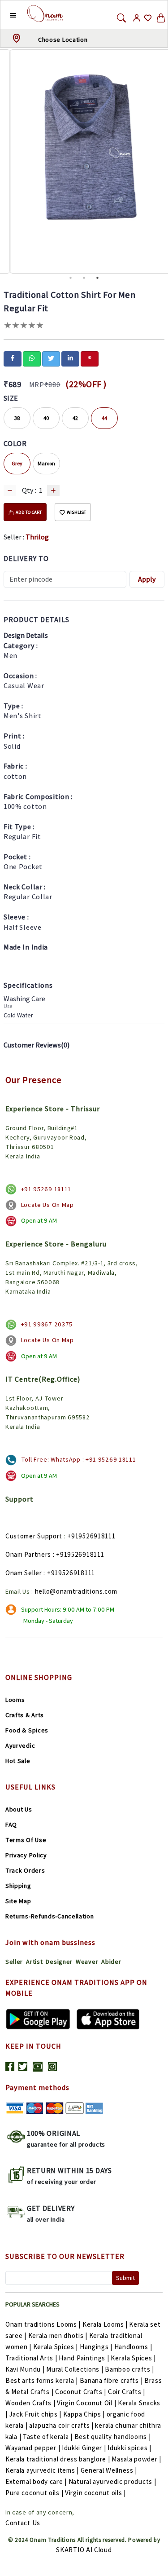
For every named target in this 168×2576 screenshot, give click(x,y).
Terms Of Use (26, 1840)
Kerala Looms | (105, 2324)
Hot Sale (18, 1761)
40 (46, 418)
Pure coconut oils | (34, 2493)
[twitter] (51, 358)
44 (104, 418)
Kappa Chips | (84, 2414)
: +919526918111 (79, 1554)
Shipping (18, 1886)
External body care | (36, 2481)
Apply (147, 579)
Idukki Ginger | (84, 2448)
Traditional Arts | (31, 2358)
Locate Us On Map (47, 1205)
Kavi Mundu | (25, 2369)
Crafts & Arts (25, 1715)
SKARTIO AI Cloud (84, 2550)
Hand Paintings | (84, 2358)
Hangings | (96, 2347)
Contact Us (23, 2523)
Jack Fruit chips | (35, 2414)
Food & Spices (27, 1730)
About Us (19, 1809)
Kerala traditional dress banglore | (58, 2459)
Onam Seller (24, 1573)
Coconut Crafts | (81, 2392)
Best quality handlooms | (113, 2437)
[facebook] (13, 358)
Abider (111, 1962)
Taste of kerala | (48, 2437)
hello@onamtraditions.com (76, 1591)
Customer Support (34, 1536)
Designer (59, 1962)
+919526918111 (91, 1536)
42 (75, 418)
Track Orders (25, 1870)
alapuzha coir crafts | (61, 2425)
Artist (34, 1962)
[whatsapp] (32, 358)
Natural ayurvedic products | (112, 2481)
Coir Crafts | (127, 2392)
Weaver (87, 1962)
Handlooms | (133, 2347)
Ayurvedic (20, 1745)
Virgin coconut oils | (95, 2493)
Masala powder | (136, 2459)
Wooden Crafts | (30, 2403)
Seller (14, 1962)
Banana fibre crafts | (111, 2380)
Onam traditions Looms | (43, 2324)
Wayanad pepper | (33, 2448)
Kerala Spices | (56, 2347)
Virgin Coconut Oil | (86, 2403)
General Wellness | (109, 2470)
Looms (15, 1700)
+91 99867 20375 (47, 1324)
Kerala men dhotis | (58, 2335)
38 (17, 418)
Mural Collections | (75, 2369)
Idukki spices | (129, 2448)
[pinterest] (90, 358)
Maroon (46, 463)
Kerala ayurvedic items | (42, 2470)
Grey (17, 463)
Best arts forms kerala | (42, 2380)
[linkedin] (70, 358)
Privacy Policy (26, 1855)
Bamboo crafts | (129, 2369)
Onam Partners (28, 1554)
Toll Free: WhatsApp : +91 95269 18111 (79, 1459)
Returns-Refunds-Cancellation (50, 1916)
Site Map (18, 1901)
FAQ (11, 1825)
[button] (6, 15)
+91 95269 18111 (46, 1189)
